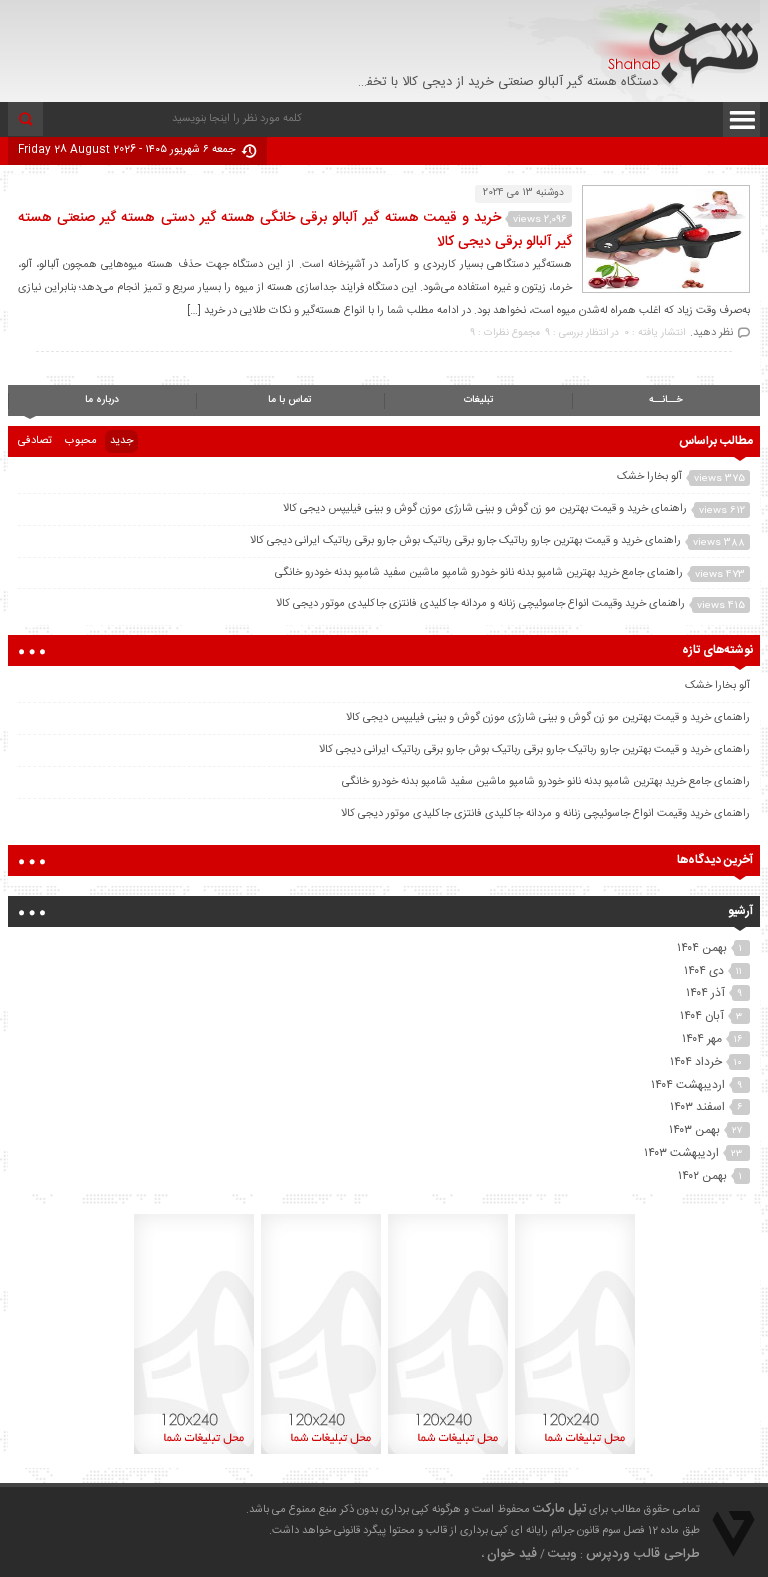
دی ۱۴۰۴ (704, 971)
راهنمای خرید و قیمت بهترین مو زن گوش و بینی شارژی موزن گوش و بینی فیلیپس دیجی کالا (485, 509)
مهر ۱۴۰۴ (702, 1039)
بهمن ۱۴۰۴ (702, 948)
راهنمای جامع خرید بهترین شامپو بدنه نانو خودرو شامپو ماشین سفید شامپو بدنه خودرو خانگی (479, 573)
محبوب (81, 441)
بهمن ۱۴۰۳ (694, 1130)
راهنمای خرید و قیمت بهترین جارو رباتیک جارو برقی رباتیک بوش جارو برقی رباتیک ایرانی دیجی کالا (465, 541)
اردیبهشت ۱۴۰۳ (681, 1153)
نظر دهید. (711, 333)
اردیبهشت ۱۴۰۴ (688, 1085)
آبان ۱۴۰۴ (702, 1016)
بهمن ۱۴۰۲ (702, 1176)
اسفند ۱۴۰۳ (697, 1107)
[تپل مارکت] (675, 46)
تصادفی (35, 441)
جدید (121, 441)
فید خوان (512, 1554)
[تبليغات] (575, 1454)
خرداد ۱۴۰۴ (696, 1062)
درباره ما (102, 400)
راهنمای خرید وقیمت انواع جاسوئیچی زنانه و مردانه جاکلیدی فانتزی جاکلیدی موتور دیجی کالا (480, 604)
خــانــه (666, 400)
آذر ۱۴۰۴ (705, 993)
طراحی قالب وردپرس (643, 1554)
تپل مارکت (559, 1509)
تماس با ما (289, 400)
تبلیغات (478, 400)
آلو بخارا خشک (649, 477)
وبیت (562, 1554)
